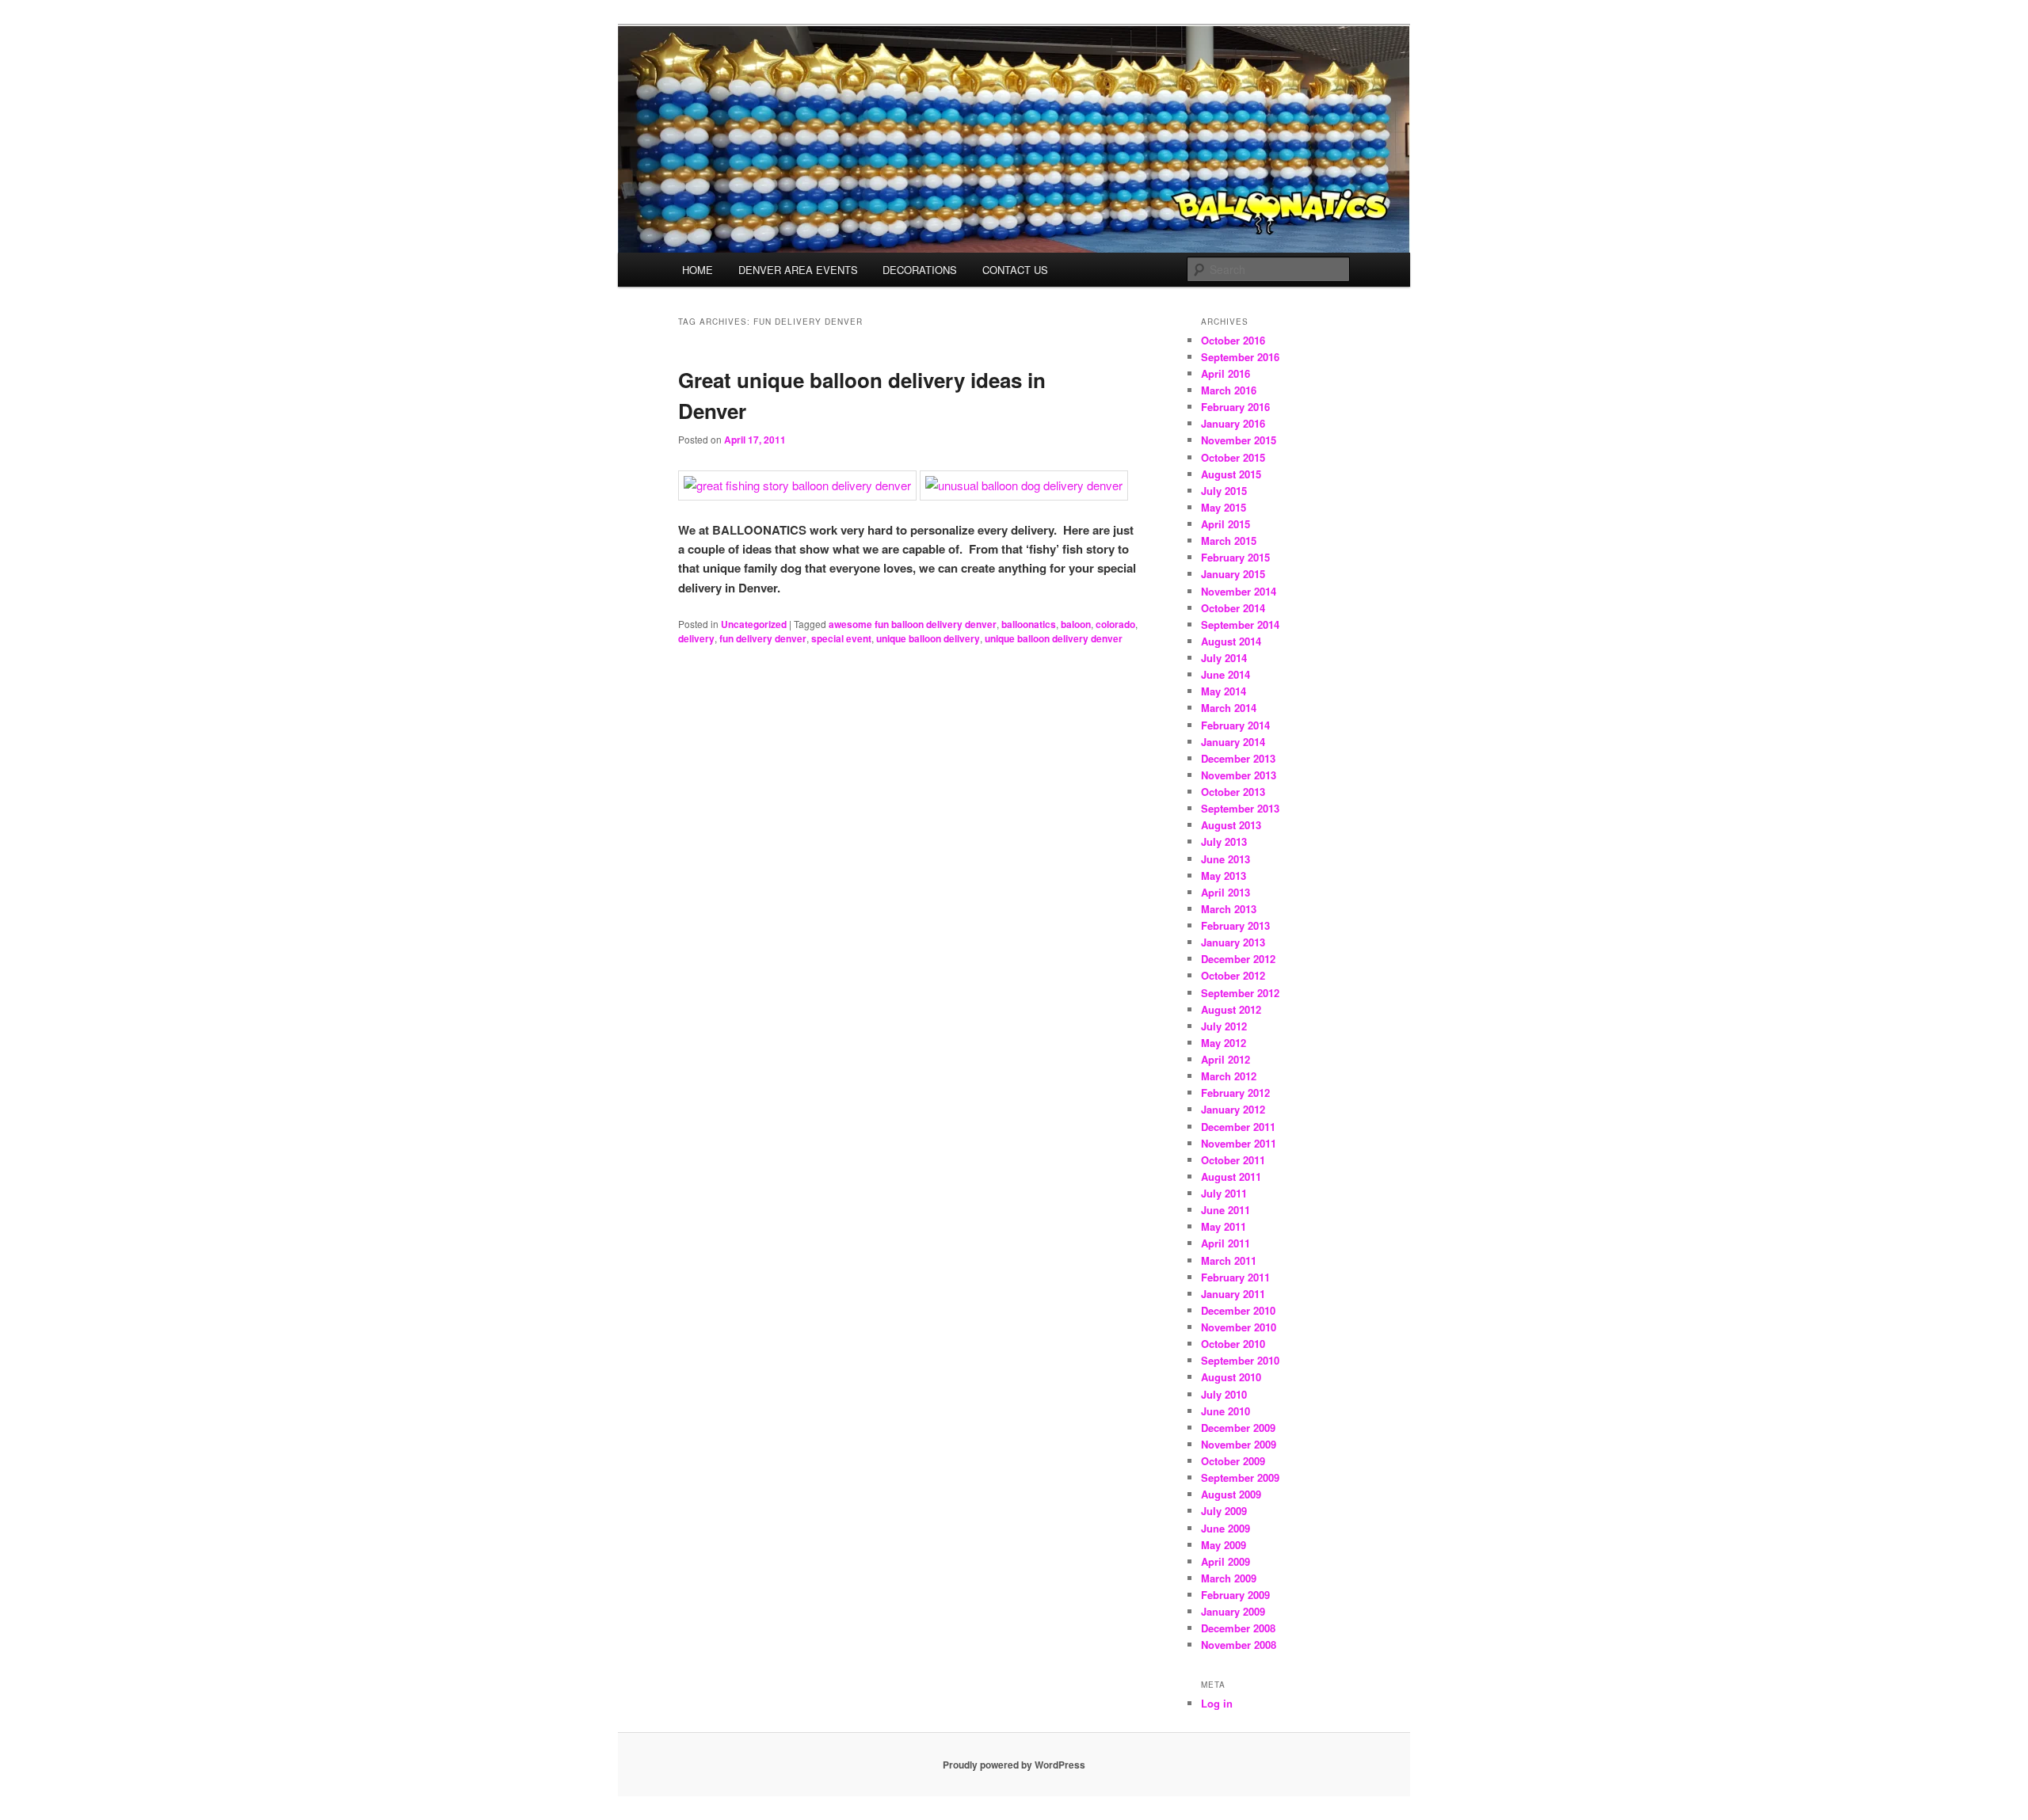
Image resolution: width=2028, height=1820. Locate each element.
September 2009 (1240, 1477)
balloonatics (1029, 624)
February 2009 (1235, 1595)
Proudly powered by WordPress (1014, 1765)
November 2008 (1239, 1645)
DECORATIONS (920, 270)
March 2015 (1229, 541)
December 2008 (1238, 1628)
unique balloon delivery (928, 638)
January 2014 (1233, 742)
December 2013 (1238, 758)
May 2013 (1224, 876)
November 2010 (1239, 1327)
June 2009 (1226, 1528)
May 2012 (1224, 1043)
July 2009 (1224, 1511)
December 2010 (1238, 1310)
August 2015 (1231, 474)
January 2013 (1233, 942)
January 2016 (1233, 423)
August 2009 (1231, 1494)
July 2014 (1224, 658)
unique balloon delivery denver (1054, 638)
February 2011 (1235, 1277)
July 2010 (1224, 1394)
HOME (698, 270)
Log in (1217, 1703)
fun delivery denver (763, 638)
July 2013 (1224, 841)
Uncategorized (754, 624)
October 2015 (1233, 457)
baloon (1076, 624)
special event (841, 638)
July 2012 (1224, 1026)
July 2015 (1224, 491)
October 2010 (1233, 1344)
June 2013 (1226, 859)
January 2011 (1233, 1294)
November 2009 (1239, 1444)
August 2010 (1231, 1377)
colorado (1115, 624)
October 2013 (1233, 792)
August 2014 (1231, 641)
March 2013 (1229, 909)
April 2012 (1226, 1059)
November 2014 (1239, 591)
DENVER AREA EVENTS (798, 270)
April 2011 (1226, 1243)
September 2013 (1240, 808)
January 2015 (1233, 574)
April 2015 (1226, 524)
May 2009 (1224, 1545)
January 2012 (1233, 1109)
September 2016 (1240, 357)
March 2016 (1229, 390)
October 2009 (1233, 1461)
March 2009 (1229, 1578)
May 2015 (1224, 507)
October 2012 (1233, 975)
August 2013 (1231, 825)
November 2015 (1239, 440)
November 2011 (1239, 1143)
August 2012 (1231, 1009)
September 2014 (1240, 624)
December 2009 (1238, 1428)
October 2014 (1233, 608)
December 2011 (1238, 1127)
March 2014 (1229, 708)
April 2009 (1226, 1561)
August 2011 (1231, 1177)
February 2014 (1235, 725)
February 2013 (1235, 925)
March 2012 (1229, 1076)
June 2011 (1226, 1210)
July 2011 (1224, 1193)
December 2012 (1238, 959)
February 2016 (1235, 407)
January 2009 (1233, 1611)
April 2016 (1226, 373)
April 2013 (1226, 892)
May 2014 (1224, 691)
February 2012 (1235, 1093)
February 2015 (1235, 557)
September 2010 (1240, 1360)
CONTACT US (1015, 270)
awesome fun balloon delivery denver (913, 624)
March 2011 (1229, 1260)
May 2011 (1224, 1226)
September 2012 (1240, 993)
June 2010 (1226, 1411)
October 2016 (1233, 340)
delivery (696, 638)
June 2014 (1226, 674)
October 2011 (1233, 1160)
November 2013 (1239, 775)
